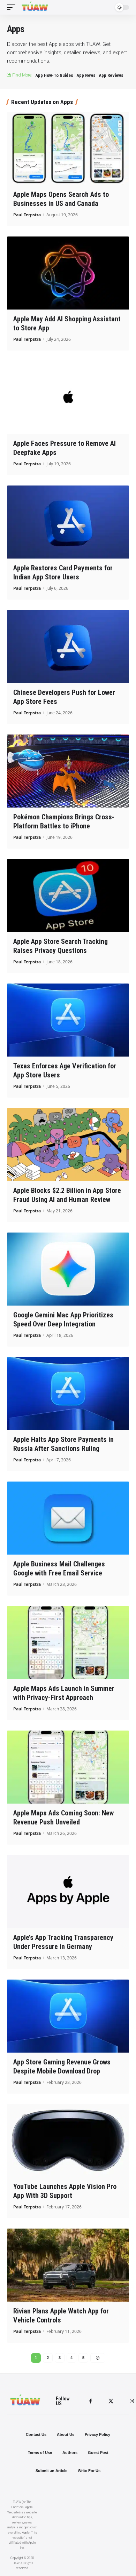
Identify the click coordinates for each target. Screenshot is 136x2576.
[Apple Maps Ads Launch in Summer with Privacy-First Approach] (68, 1643)
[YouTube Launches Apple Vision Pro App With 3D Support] (68, 2141)
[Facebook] (90, 2401)
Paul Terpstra (27, 215)
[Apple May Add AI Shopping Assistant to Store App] (68, 273)
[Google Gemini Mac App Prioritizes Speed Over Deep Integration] (68, 1269)
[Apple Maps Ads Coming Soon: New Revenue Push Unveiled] (68, 1767)
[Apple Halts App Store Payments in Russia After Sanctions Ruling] (68, 1394)
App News (86, 75)
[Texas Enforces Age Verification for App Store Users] (68, 1020)
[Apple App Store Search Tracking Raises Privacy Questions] (68, 896)
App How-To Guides (54, 75)
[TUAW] (35, 7)
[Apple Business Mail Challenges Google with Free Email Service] (68, 1518)
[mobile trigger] (13, 7)
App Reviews (111, 75)
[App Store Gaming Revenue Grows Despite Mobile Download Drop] (68, 2016)
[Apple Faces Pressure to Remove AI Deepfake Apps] (68, 398)
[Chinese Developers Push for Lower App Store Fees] (68, 647)
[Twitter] (111, 2401)
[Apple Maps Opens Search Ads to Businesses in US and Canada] (68, 149)
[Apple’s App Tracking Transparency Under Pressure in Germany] (68, 1892)
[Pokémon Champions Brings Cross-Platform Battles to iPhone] (68, 771)
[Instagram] (132, 2401)
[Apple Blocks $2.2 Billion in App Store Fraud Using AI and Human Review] (68, 1145)
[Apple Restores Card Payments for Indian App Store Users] (68, 522)
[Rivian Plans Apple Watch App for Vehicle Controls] (68, 2265)
